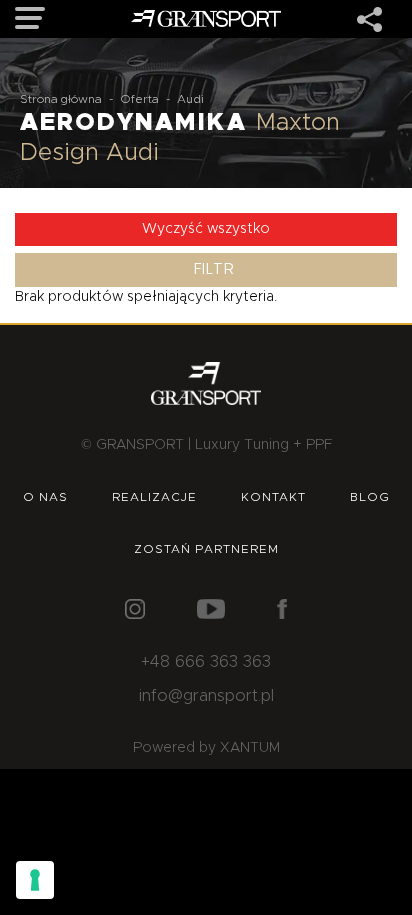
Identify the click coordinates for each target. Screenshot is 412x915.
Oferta (139, 99)
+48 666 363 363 (206, 662)
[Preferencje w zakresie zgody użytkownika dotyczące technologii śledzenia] (35, 880)
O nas (45, 497)
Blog (370, 497)
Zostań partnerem (206, 549)
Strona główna (61, 99)
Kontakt (273, 497)
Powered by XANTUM (206, 748)
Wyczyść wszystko (206, 229)
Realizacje (154, 497)
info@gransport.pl (206, 696)
